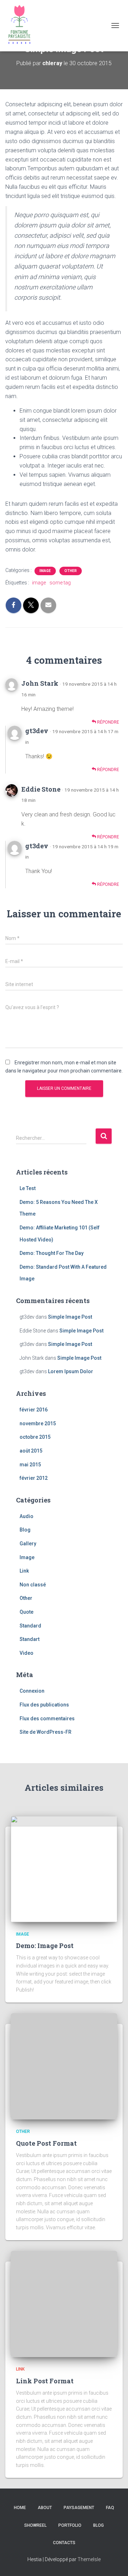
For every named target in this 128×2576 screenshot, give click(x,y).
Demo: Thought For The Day (52, 1253)
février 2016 (34, 1410)
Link (24, 1571)
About (45, 2508)
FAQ (110, 2508)
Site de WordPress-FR (46, 1732)
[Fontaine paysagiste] (22, 26)
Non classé (33, 1585)
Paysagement (79, 2508)
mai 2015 (30, 1465)
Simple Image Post (70, 1317)
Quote (26, 1612)
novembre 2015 (38, 1423)
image (39, 583)
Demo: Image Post (45, 1946)
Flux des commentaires (47, 1719)
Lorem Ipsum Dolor (71, 1371)
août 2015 (31, 1451)
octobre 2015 (35, 1437)
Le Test (28, 1188)
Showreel (35, 2525)
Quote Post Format (46, 2143)
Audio (26, 1516)
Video (26, 1653)
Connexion (32, 1691)
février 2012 (34, 1478)
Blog (25, 1530)
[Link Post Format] (64, 2304)
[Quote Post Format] (64, 2066)
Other (71, 571)
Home (20, 2508)
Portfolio (70, 2525)
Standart (30, 1639)
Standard (30, 1626)
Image (45, 571)
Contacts (64, 2543)
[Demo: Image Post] (64, 1868)
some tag (60, 583)
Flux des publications (44, 1705)
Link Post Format (45, 2381)
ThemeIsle (89, 2559)
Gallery (28, 1544)
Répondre (108, 722)
